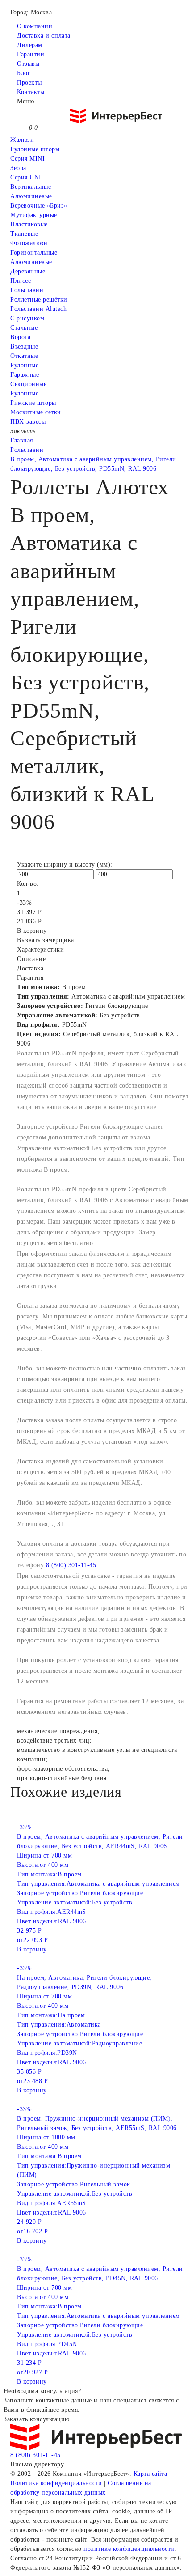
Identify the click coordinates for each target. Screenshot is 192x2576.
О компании (35, 26)
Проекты (29, 83)
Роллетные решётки (39, 300)
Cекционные (28, 384)
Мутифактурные (34, 215)
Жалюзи (22, 140)
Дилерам (30, 45)
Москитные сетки (36, 412)
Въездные (24, 346)
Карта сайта (150, 2474)
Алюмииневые (31, 196)
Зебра (18, 168)
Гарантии (31, 54)
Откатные (24, 356)
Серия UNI (26, 177)
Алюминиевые (31, 262)
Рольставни (27, 290)
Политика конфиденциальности (56, 2483)
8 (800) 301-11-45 (71, 1565)
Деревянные (28, 271)
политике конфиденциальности (129, 2549)
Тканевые (24, 234)
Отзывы (28, 64)
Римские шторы (33, 403)
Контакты (31, 92)
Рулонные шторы (35, 149)
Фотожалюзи (29, 243)
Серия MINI (27, 159)
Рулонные (24, 365)
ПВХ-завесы (28, 422)
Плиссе (21, 281)
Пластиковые (29, 224)
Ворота (20, 337)
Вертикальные (31, 187)
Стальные (24, 328)
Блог (24, 73)
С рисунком (27, 318)
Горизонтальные (34, 253)
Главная (22, 440)
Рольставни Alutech (38, 309)
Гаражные (25, 375)
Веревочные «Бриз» (39, 206)
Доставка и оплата (44, 36)
